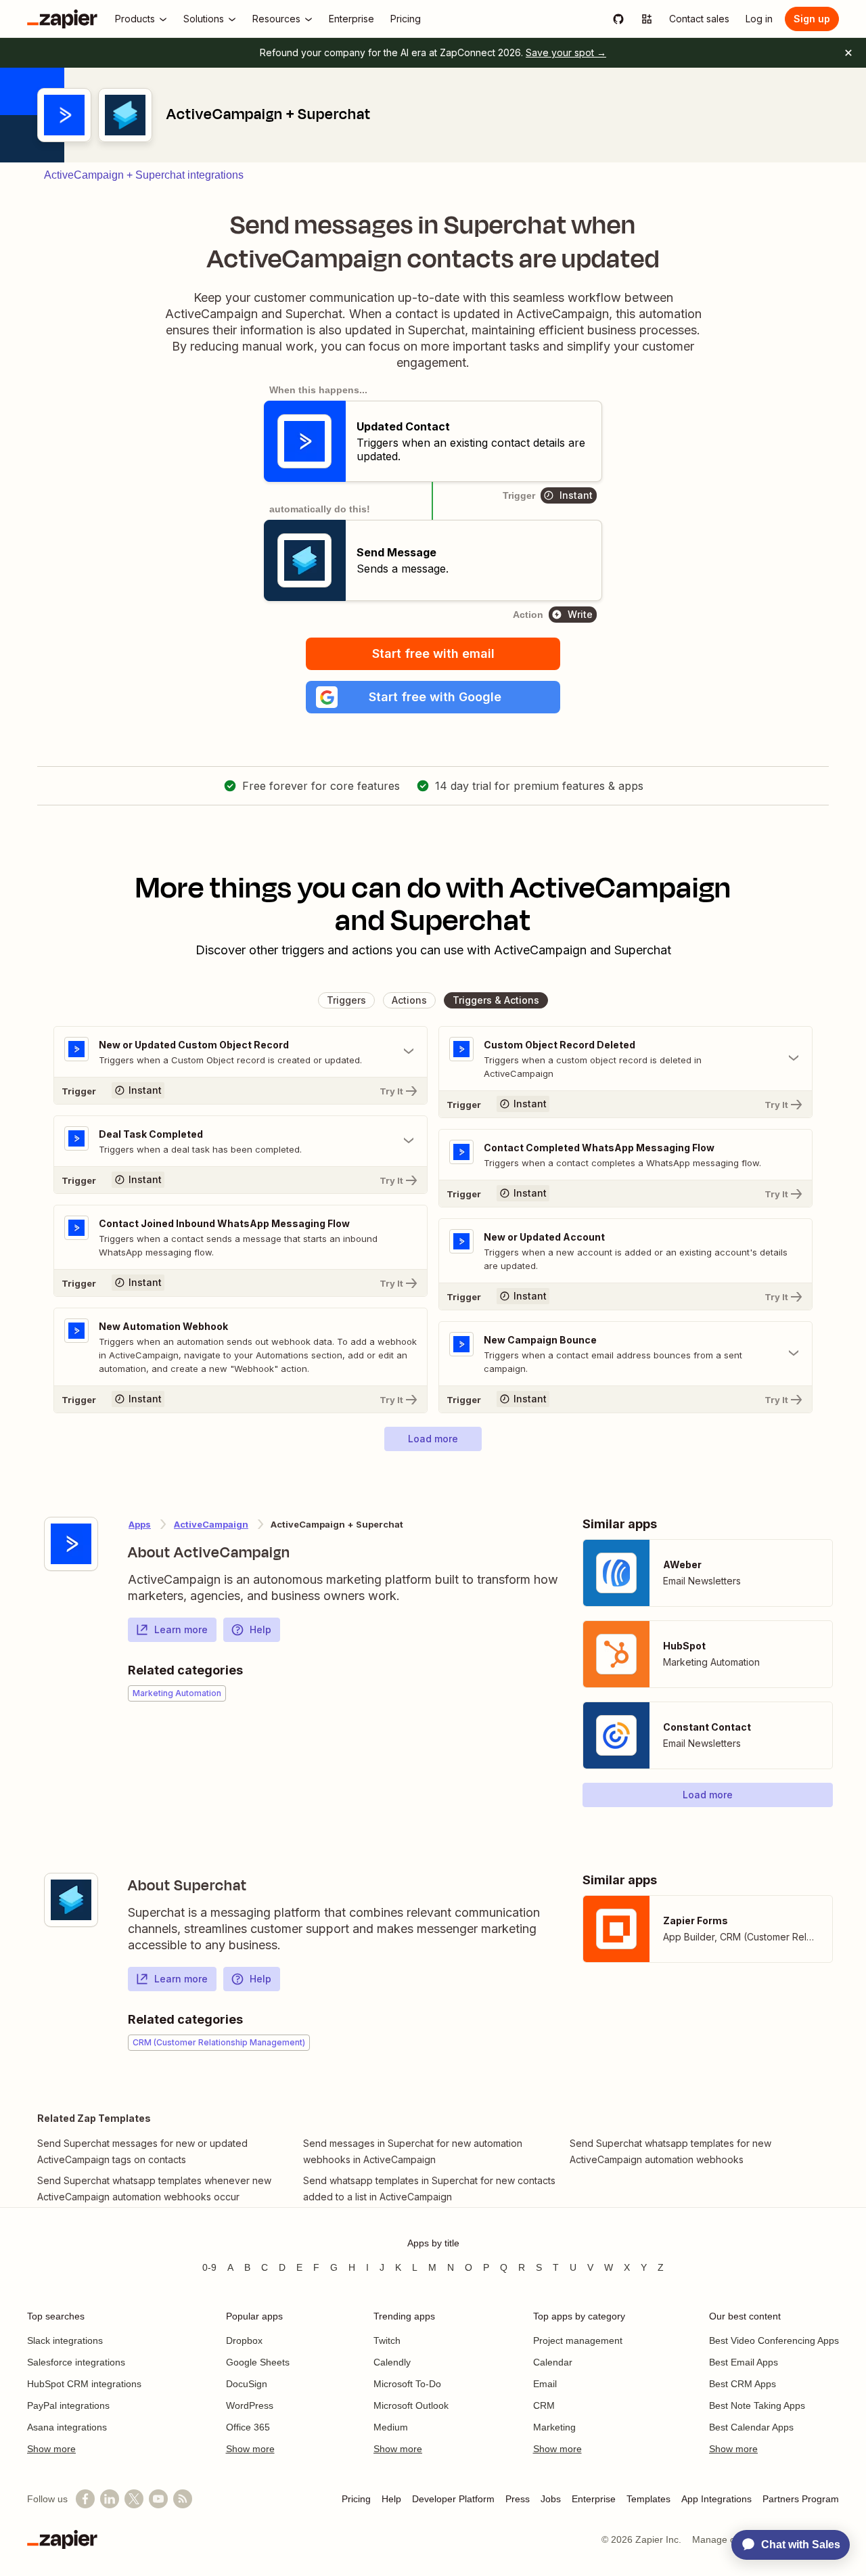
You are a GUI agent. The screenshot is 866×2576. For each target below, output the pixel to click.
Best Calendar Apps (751, 2427)
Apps (140, 1524)
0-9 (209, 2267)
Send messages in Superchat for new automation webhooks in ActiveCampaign (413, 2151)
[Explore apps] (647, 19)
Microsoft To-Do (407, 2384)
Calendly (392, 2362)
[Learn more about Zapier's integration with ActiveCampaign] (71, 1544)
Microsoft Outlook (411, 2405)
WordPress (250, 2405)
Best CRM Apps (743, 2384)
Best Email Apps (744, 2362)
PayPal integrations (68, 2405)
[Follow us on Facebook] (85, 2499)
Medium (391, 2427)
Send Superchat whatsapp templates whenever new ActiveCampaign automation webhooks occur (154, 2189)
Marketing (554, 2427)
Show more (51, 2449)
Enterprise (594, 2499)
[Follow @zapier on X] (134, 2499)
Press (518, 2499)
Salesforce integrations (76, 2362)
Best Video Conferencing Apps (774, 2340)
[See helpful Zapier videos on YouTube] (158, 2499)
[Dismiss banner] (848, 53)
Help (260, 1629)
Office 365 (248, 2427)
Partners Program (801, 2499)
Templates (648, 2499)
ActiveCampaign (211, 1524)
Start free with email (433, 653)
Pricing (356, 2499)
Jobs (551, 2499)
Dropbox (244, 2340)
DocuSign (247, 2384)
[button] (433, 697)
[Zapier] (62, 19)
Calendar (553, 2362)
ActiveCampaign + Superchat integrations (144, 175)
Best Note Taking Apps (757, 2405)
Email (545, 2384)
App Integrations (716, 2499)
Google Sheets (258, 2362)
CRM (544, 2405)
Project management (578, 2340)
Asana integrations (67, 2427)
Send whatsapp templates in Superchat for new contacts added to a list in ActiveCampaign (429, 2189)
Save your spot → (566, 52)
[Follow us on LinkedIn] (110, 2499)
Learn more (181, 1629)
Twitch (387, 2340)
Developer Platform (453, 2499)
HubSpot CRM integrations (84, 2384)
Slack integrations (65, 2340)
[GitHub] (618, 19)
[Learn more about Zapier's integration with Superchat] (71, 1900)
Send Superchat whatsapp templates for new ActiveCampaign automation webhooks (670, 2151)
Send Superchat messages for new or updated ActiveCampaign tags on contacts (142, 2151)
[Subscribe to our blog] (183, 2499)
